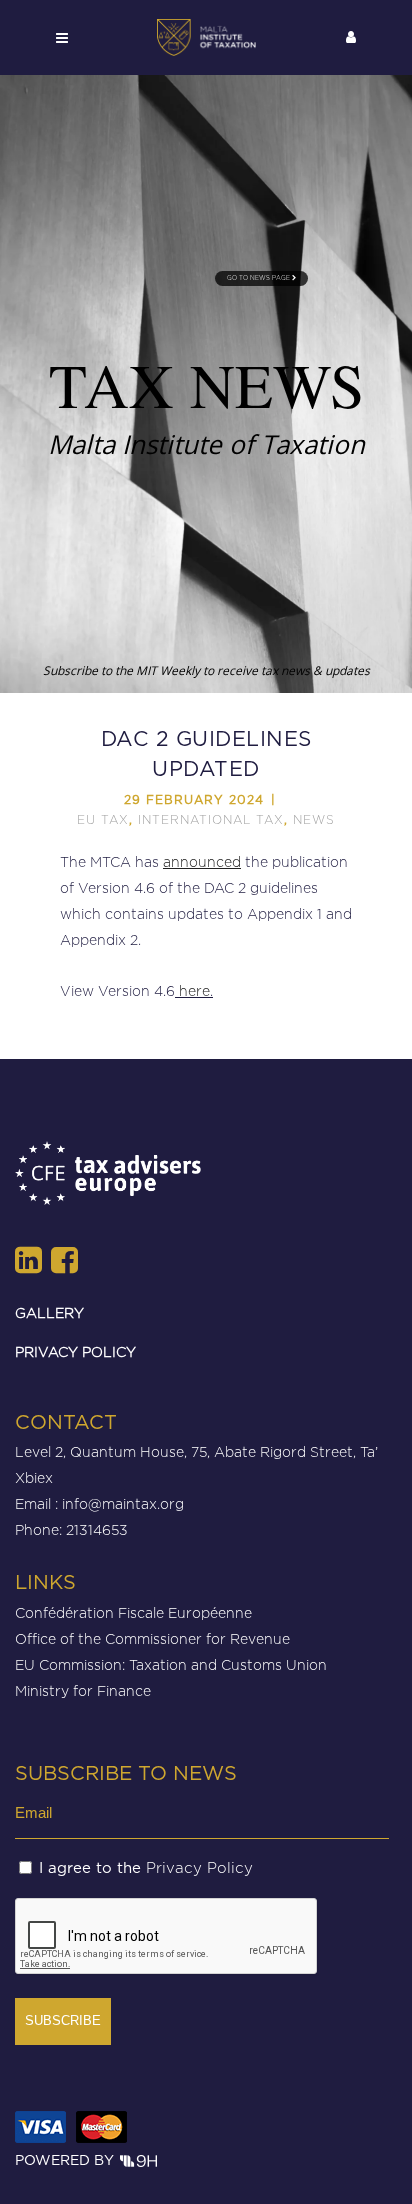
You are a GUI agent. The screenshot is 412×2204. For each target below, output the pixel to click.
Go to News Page (259, 278)
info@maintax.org (123, 1503)
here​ (194, 990)
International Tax (211, 819)
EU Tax (103, 819)
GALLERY (49, 1312)
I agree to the (146, 1868)
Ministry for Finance (83, 1690)
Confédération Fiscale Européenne (133, 1612)
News (314, 819)
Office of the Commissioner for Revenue (152, 1638)
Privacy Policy (199, 1868)
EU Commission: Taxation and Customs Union (171, 1664)
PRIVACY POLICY (75, 1351)
